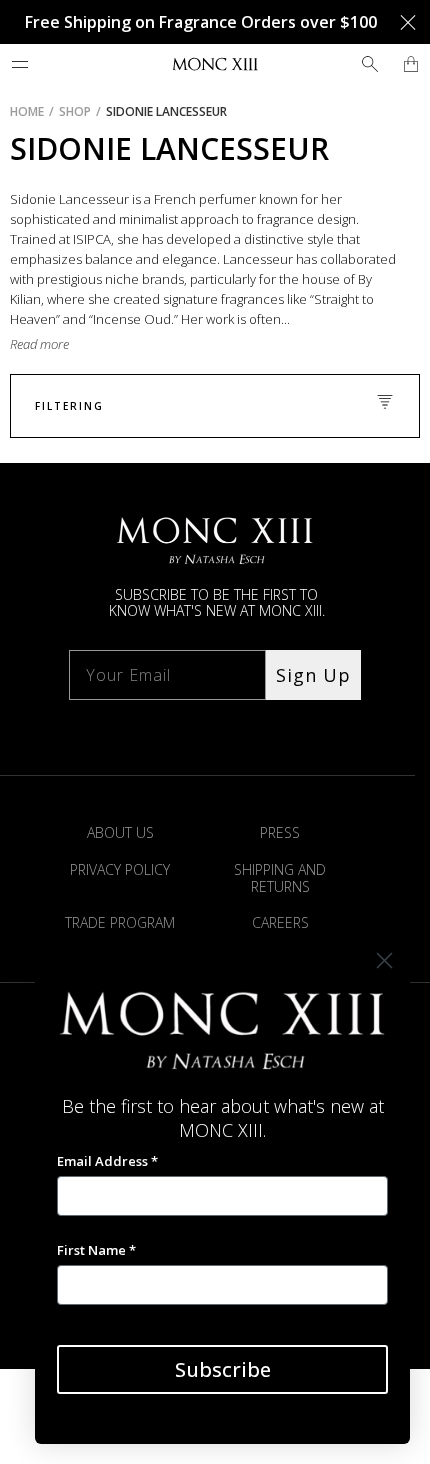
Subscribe (223, 1369)
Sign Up (313, 675)
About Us (120, 832)
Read (25, 344)
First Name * (96, 1250)
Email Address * (107, 1161)
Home (27, 111)
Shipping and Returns (280, 878)
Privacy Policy (120, 869)
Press (280, 832)
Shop (75, 111)
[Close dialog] (384, 960)
